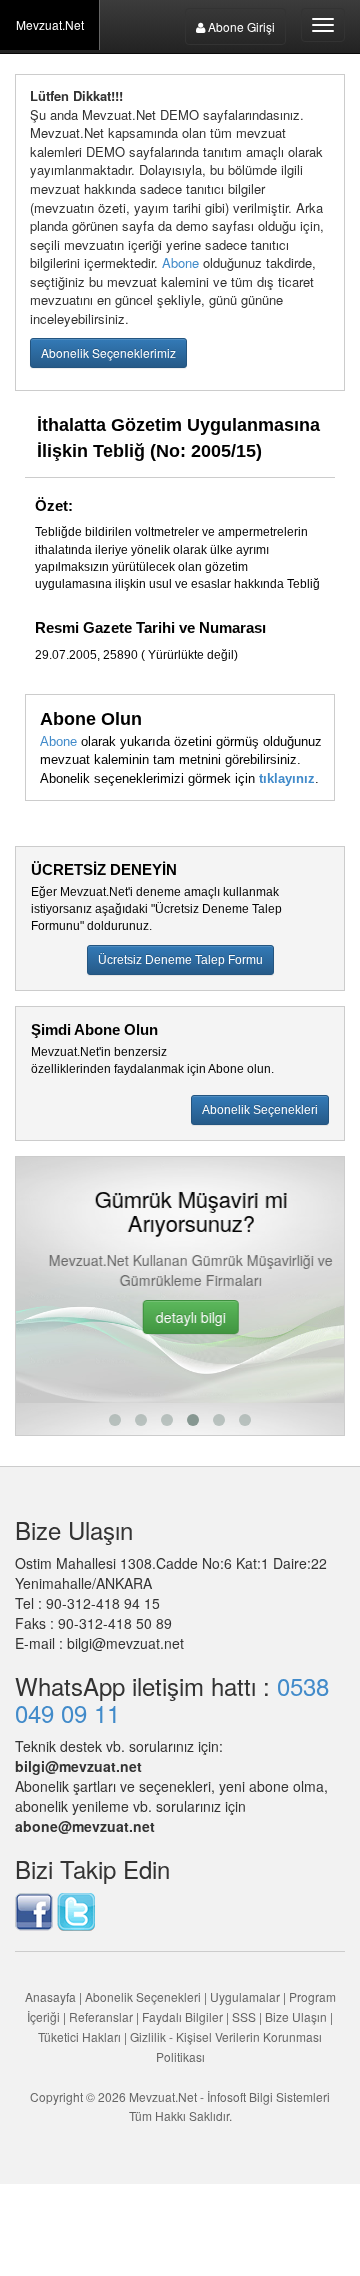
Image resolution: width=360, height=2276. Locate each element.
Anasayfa (50, 1996)
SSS (244, 2016)
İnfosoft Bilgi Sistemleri (268, 2096)
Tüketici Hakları (81, 2036)
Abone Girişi (240, 26)
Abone (180, 262)
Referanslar (101, 2016)
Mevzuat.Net (50, 24)
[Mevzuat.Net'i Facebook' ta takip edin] (34, 1909)
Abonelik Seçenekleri (143, 1996)
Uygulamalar (245, 1996)
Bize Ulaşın (296, 2016)
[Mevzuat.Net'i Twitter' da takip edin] (76, 1909)
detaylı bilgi (180, 1317)
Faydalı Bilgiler (182, 2016)
